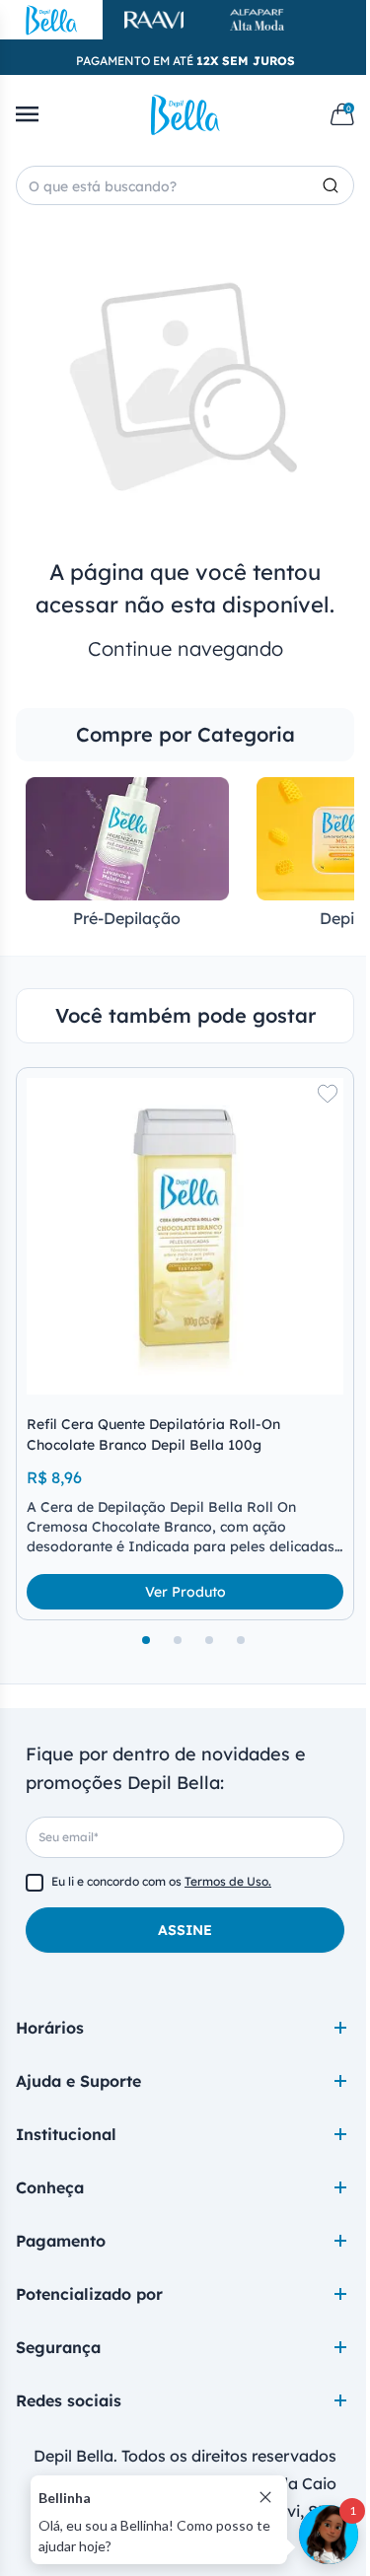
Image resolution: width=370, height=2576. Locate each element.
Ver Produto (185, 1592)
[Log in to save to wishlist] (328, 1094)
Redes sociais (69, 2400)
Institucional (66, 2134)
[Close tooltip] (265, 2497)
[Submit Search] (338, 185)
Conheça (50, 2187)
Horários (50, 2028)
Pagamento (61, 2241)
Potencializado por (89, 2294)
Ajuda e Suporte (78, 2081)
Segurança (58, 2347)
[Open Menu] (27, 114)
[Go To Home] (185, 114)
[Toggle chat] (329, 2535)
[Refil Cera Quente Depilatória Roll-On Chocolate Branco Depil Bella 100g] (185, 1236)
